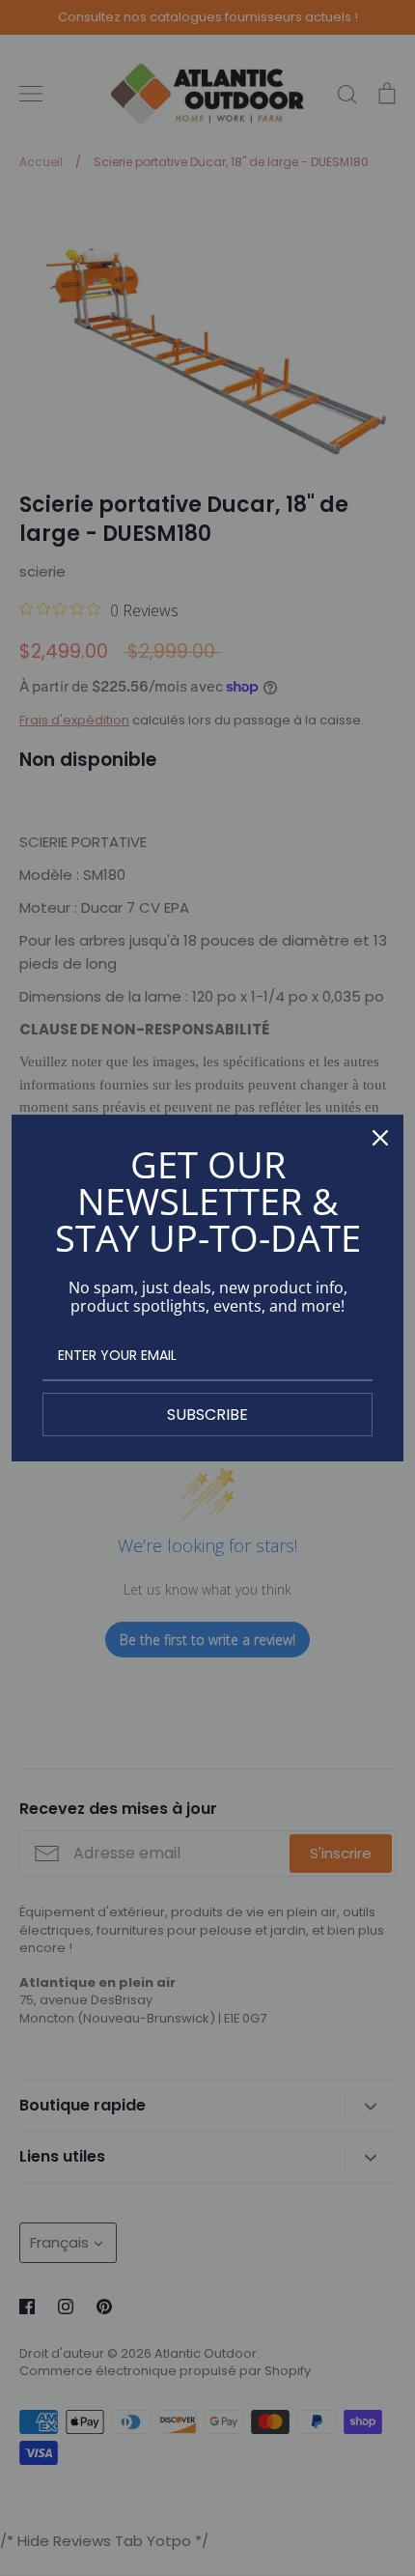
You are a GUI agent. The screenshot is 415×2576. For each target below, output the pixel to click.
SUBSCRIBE (207, 1415)
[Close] (380, 1138)
